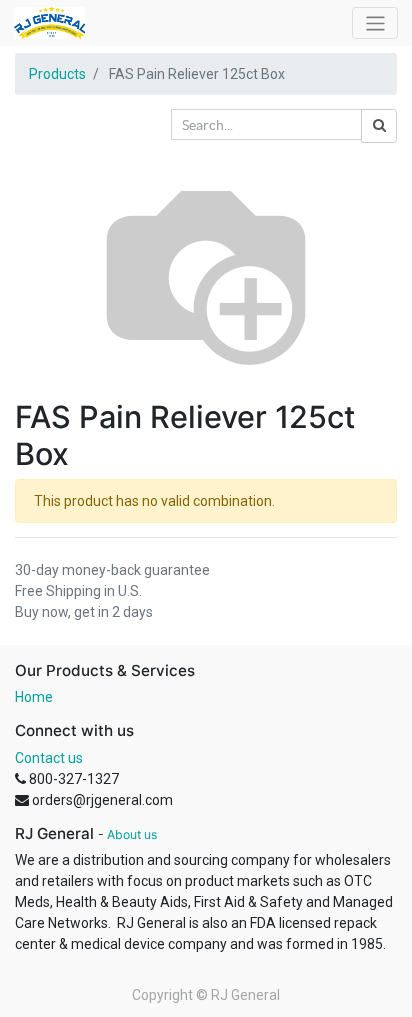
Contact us (49, 758)
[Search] (379, 126)
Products (57, 74)
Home (34, 697)
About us (132, 834)
